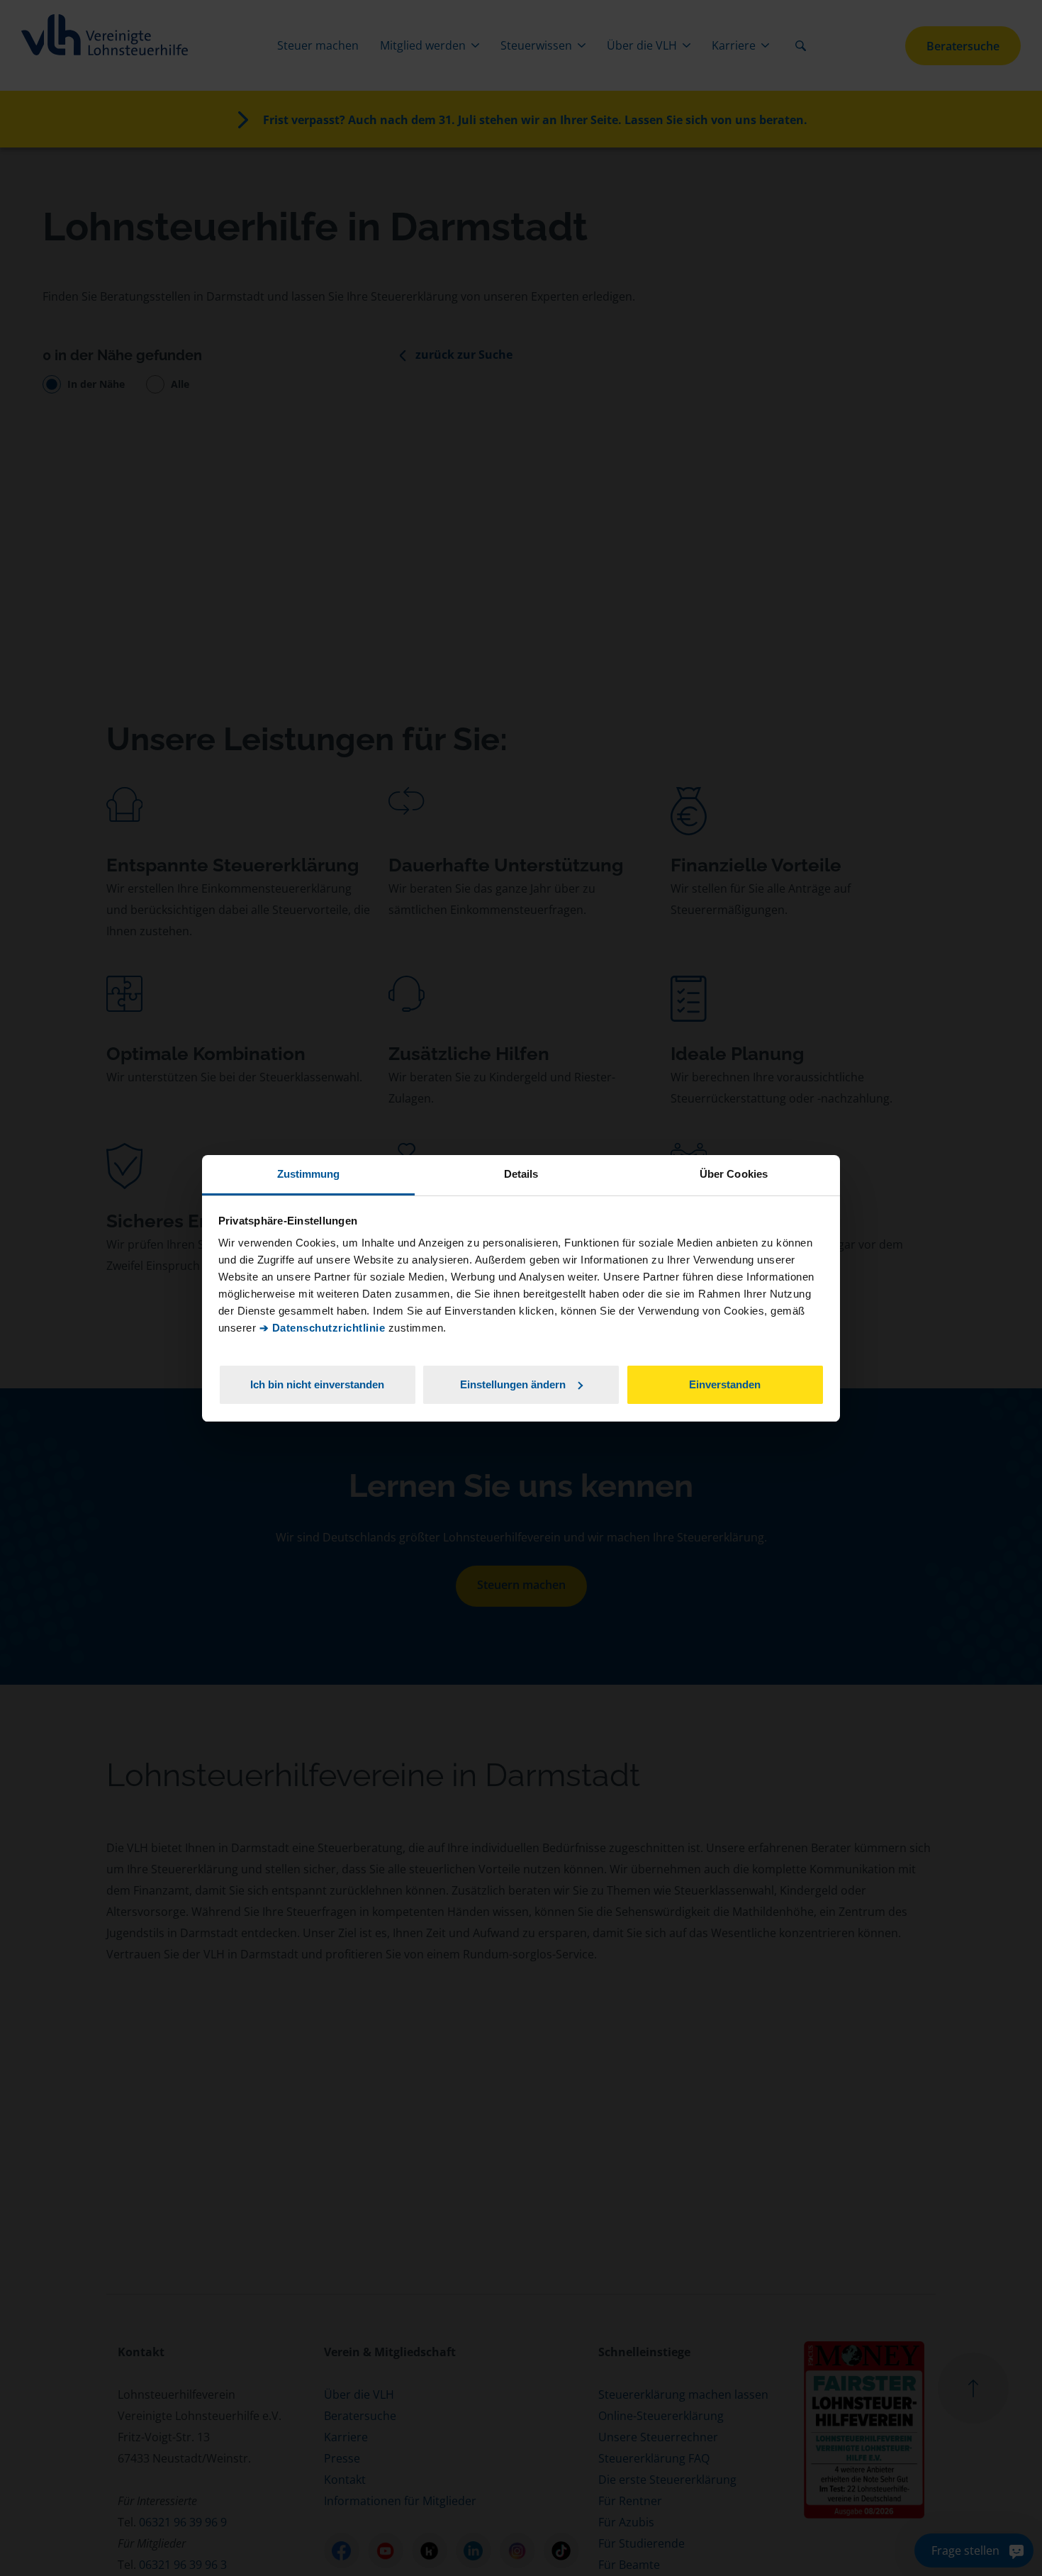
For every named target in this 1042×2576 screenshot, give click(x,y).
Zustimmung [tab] (309, 1174)
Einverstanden (725, 1384)
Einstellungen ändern (513, 1384)
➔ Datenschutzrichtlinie (323, 1328)
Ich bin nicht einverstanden (317, 1384)
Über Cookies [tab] (734, 1174)
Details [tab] (521, 1174)
